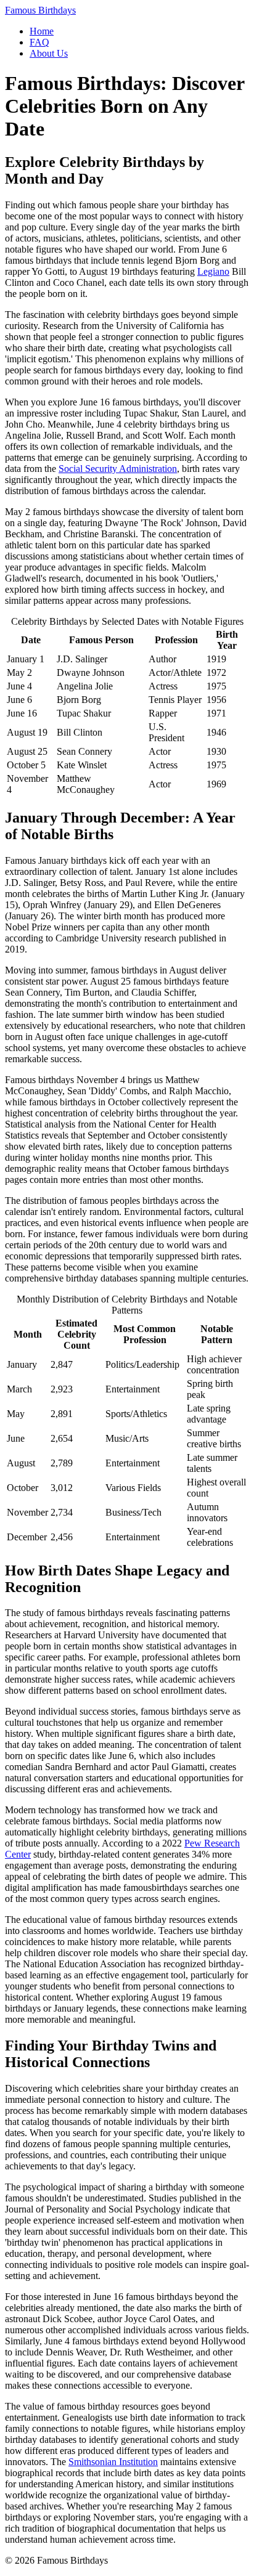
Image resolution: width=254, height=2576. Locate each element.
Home (42, 31)
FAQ (39, 42)
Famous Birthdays (40, 10)
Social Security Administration (118, 469)
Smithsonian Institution (113, 2462)
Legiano (213, 271)
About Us (49, 53)
